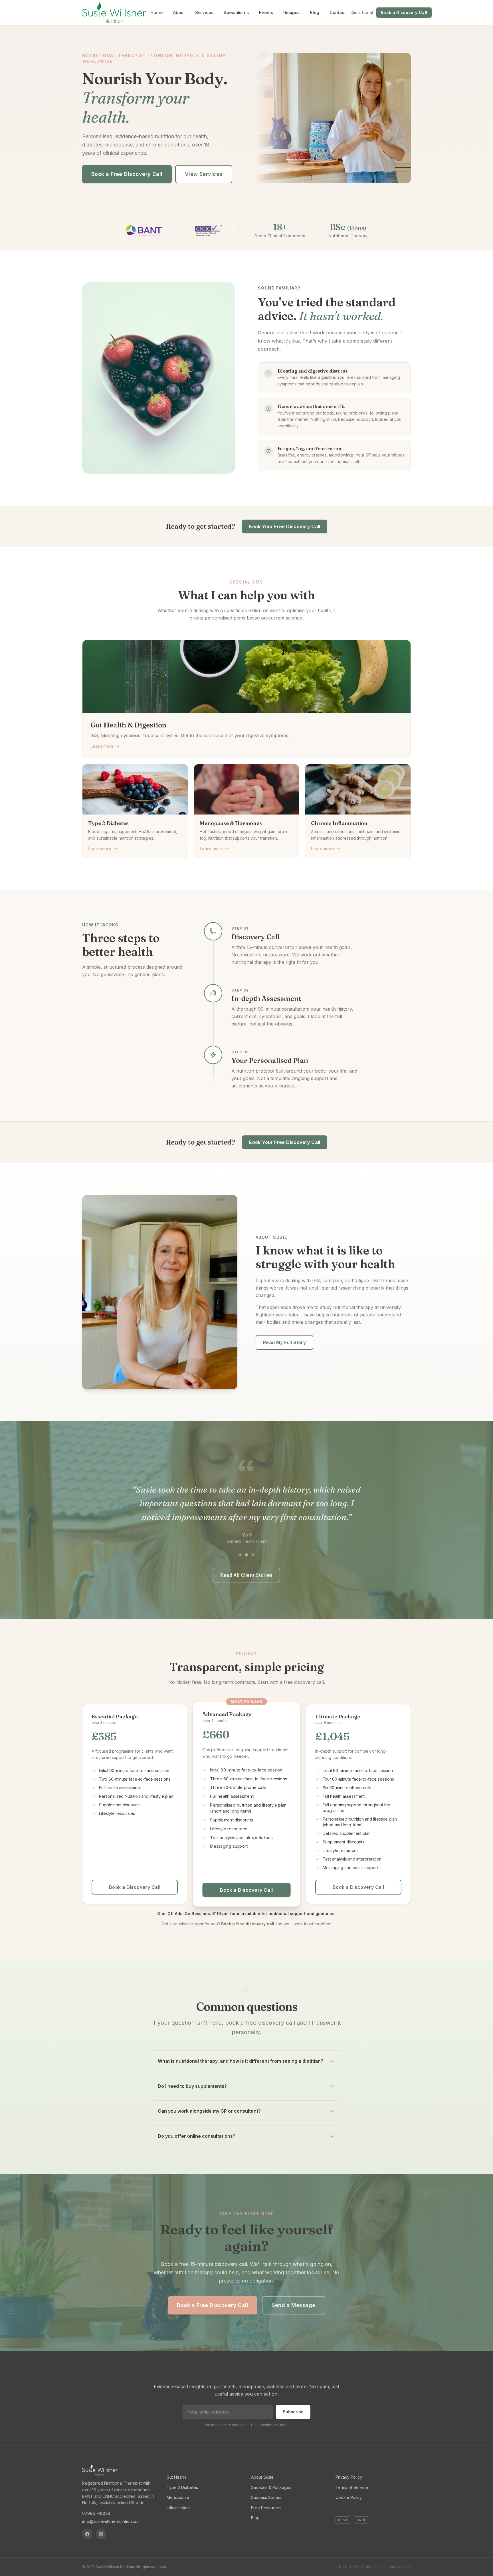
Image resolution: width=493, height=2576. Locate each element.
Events (266, 12)
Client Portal (362, 12)
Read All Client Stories (246, 1575)
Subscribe (293, 2412)
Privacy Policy (349, 2477)
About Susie (262, 2477)
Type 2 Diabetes (182, 2487)
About (179, 12)
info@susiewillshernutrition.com (111, 2521)
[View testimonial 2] (246, 1555)
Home (156, 12)
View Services (204, 174)
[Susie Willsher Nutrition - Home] (114, 13)
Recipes (291, 12)
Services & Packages (271, 2487)
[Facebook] (87, 2534)
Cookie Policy (349, 2497)
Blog (315, 12)
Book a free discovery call (248, 1924)
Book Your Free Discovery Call (285, 526)
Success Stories (266, 2497)
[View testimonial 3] (253, 1555)
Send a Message (293, 2305)
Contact (338, 12)
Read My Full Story (284, 1342)
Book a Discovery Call (404, 12)
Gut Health (176, 2477)
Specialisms (236, 12)
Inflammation (178, 2508)
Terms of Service (352, 2487)
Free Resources (266, 2508)
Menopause (178, 2497)
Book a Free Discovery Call (127, 174)
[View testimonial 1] (240, 1555)
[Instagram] (101, 2534)
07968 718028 (96, 2513)
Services (204, 12)
